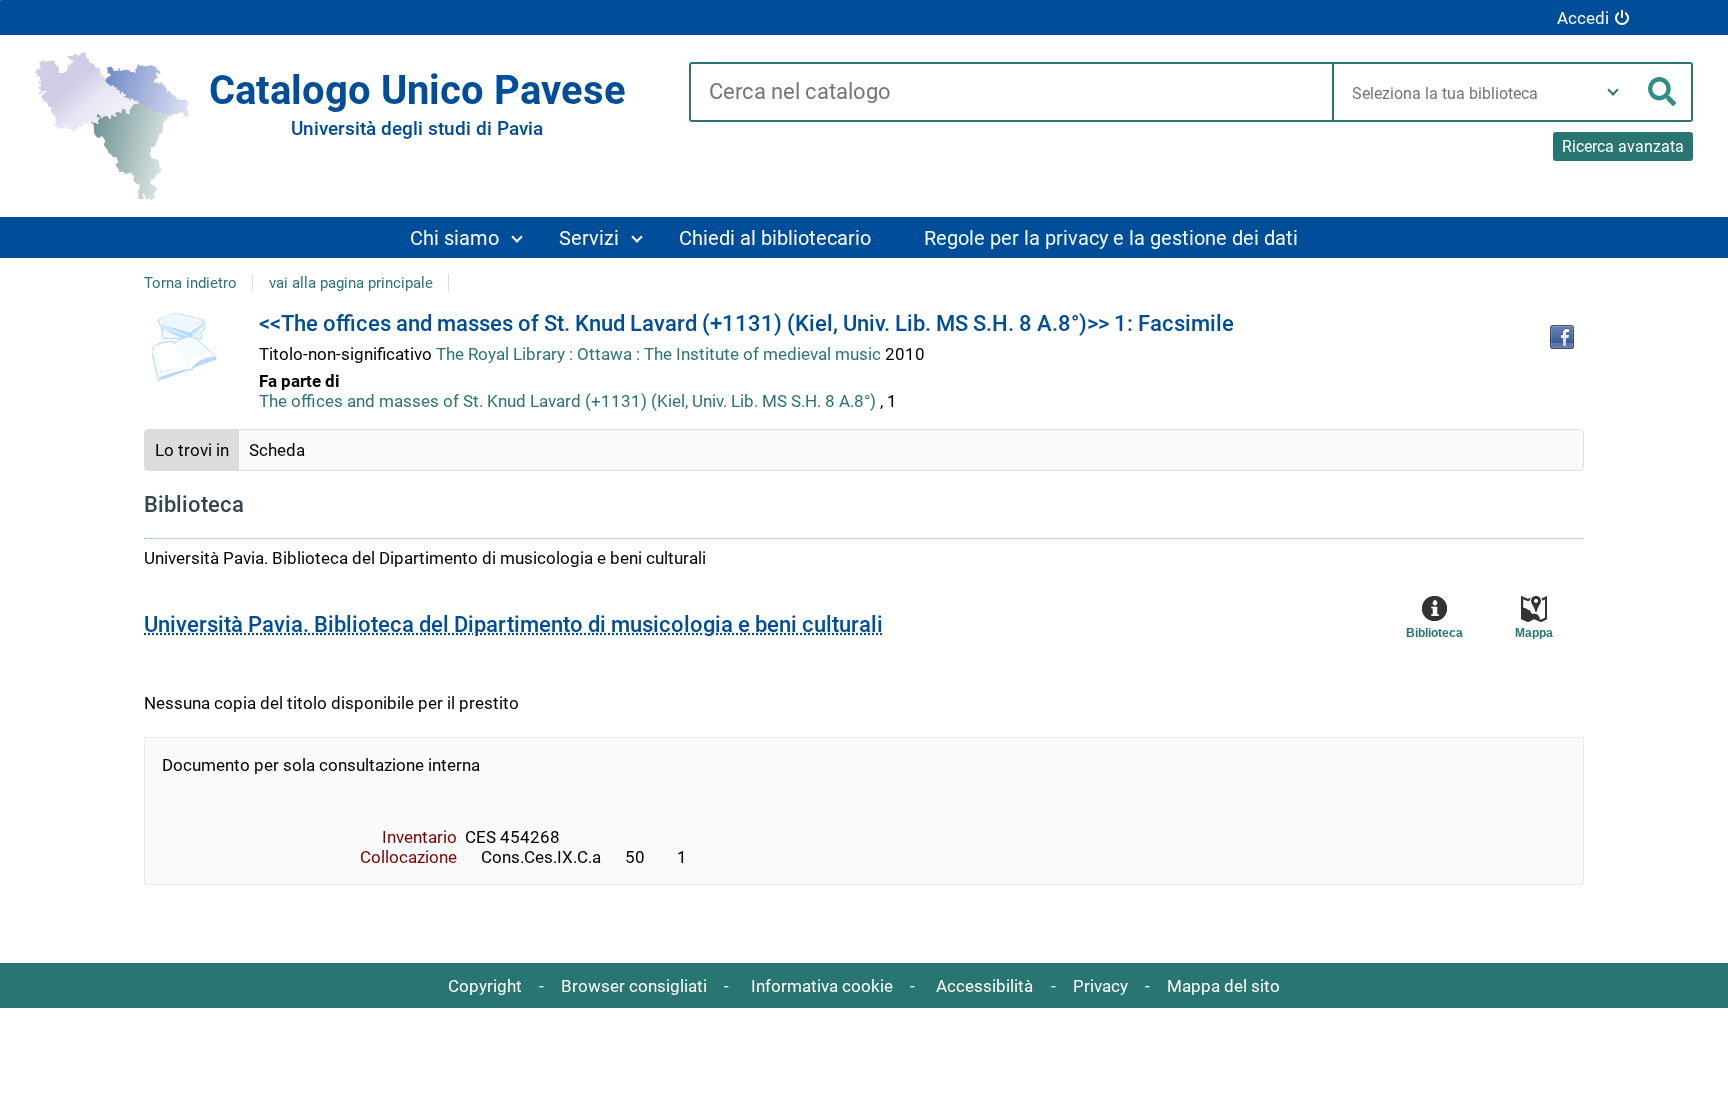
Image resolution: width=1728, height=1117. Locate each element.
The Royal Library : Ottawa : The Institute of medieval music (660, 354)
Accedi (1583, 18)
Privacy (1100, 986)
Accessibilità (984, 986)
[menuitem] (465, 237)
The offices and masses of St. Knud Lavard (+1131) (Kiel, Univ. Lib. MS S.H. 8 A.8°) (567, 401)
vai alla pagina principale (351, 283)
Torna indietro (190, 283)
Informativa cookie (822, 986)
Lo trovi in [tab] (192, 450)
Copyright (485, 986)
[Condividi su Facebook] (1562, 337)
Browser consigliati (634, 986)
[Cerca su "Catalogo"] (1010, 93)
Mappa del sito (1223, 986)
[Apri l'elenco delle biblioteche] (1613, 92)
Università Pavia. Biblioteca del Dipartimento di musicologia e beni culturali (513, 624)
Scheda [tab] (277, 450)
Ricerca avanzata (1623, 146)
